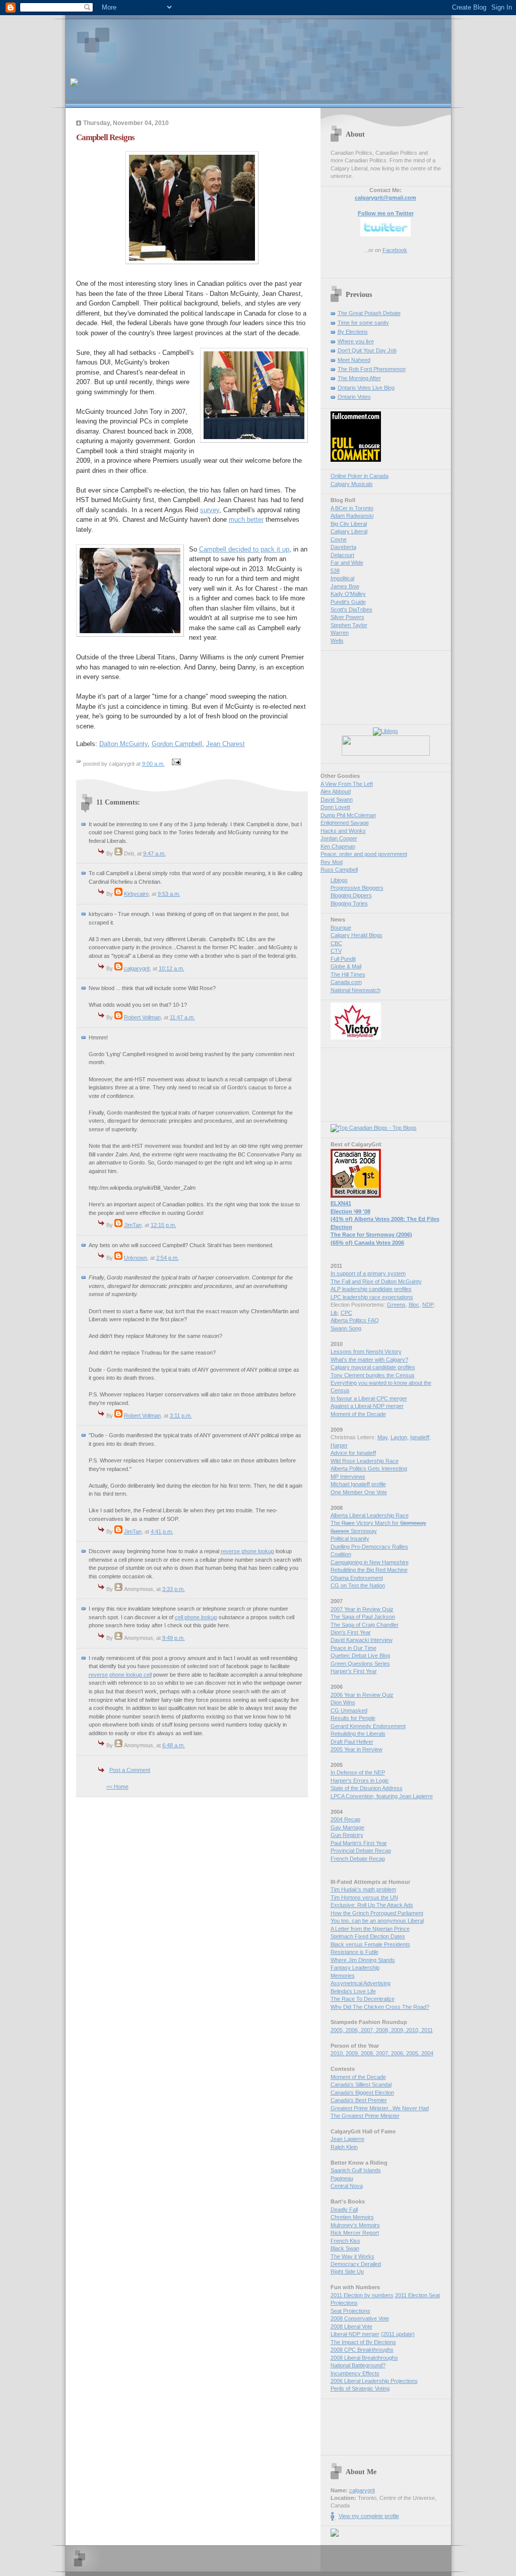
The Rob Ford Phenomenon (372, 369)
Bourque (341, 928)
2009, (399, 2030)
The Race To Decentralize (363, 1999)
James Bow (345, 586)
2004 (427, 2053)
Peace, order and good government (364, 854)
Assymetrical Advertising (361, 1983)
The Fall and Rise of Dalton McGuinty (376, 1281)
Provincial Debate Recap (361, 1851)
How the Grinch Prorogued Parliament (377, 1913)
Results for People (353, 1718)
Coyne (339, 539)
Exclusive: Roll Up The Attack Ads (372, 1905)
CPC (346, 1313)
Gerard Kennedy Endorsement (368, 1726)
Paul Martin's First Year (359, 1843)
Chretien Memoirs (352, 2217)
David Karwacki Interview (362, 1640)
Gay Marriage (347, 1827)
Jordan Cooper (339, 838)
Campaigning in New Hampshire (370, 1562)
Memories (343, 1976)
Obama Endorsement (357, 1578)
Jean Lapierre (347, 2139)
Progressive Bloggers (357, 888)
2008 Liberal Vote (351, 2326)
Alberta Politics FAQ (355, 1320)
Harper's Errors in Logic (360, 1781)
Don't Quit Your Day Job (367, 350)
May (382, 1437)
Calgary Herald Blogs (357, 935)
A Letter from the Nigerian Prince (370, 1929)
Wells (337, 641)
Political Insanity (350, 1539)
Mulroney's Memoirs (355, 2225)
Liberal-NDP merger (355, 2334)
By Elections (353, 332)
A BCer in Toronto (352, 508)
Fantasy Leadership (355, 1968)
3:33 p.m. (174, 1589)
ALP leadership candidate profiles (371, 1289)
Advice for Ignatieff (353, 1453)
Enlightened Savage (345, 823)
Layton (399, 1437)
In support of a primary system (368, 1273)
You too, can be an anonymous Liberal (377, 1921)
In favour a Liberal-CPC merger (369, 1398)
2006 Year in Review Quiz (362, 1695)
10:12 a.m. (172, 968)
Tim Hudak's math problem (363, 1889)
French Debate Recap (358, 1859)
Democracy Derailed (356, 2264)
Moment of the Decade (358, 1414)
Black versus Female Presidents (370, 1944)
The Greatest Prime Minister (365, 2116)
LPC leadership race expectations (372, 1297)
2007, (368, 2030)
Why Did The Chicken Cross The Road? (380, 2007)
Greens (396, 1305)
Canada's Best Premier (359, 2100)
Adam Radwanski (352, 516)
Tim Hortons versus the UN (364, 1897)
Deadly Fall (344, 2210)
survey (210, 510)
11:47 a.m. (182, 1017)
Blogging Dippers (351, 895)
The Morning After (359, 378)
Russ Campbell (339, 870)
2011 (427, 2030)
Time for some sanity (363, 323)
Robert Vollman (142, 1017)
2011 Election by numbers (362, 2295)
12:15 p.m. (164, 1225)
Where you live (356, 341)
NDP (428, 1305)
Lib (334, 1313)
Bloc (414, 1305)
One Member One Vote (359, 1492)
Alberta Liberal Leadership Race (370, 1515)
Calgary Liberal (349, 531)
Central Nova (347, 2186)
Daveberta (343, 547)
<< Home (117, 1787)
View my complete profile (369, 2516)
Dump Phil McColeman (348, 815)
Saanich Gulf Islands (356, 2170)
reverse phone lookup (247, 1551)
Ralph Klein (344, 2147)
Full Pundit (343, 959)
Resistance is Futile (354, 1952)
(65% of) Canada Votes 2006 (367, 1243)
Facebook (395, 250)
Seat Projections (350, 2311)
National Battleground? (358, 2365)
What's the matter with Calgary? (369, 1360)
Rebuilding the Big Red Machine (369, 1570)
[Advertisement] (188, 43)
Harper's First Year (354, 1671)
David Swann (337, 800)
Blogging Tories (349, 903)
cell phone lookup (196, 1617)
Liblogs (339, 880)
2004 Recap (345, 1819)
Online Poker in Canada (360, 476)
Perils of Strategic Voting (360, 2388)
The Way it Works (352, 2256)
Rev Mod (332, 862)
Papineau (342, 2178)
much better (246, 519)
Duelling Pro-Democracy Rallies (369, 1547)
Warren (340, 633)
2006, (353, 2030)
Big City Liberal (349, 524)
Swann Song (346, 1328)
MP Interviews (348, 1477)
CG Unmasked (349, 1710)
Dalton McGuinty (123, 744)
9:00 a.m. (153, 764)
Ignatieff (420, 1437)
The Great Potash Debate (369, 313)
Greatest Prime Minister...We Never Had (380, 2108)
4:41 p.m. (162, 1531)
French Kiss (345, 2241)
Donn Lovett (335, 807)
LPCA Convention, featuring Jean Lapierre (382, 1796)
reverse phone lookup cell (120, 1675)
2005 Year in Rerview (357, 1749)
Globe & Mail (346, 966)
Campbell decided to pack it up (244, 549)
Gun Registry (347, 1835)
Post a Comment (130, 1770)
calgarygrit (137, 968)
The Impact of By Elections (363, 2342)
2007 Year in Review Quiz (362, 1609)
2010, (414, 2030)
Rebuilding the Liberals (358, 1734)
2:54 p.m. (168, 1258)
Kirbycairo (136, 894)
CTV (336, 951)
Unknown (136, 1258)
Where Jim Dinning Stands (363, 1960)
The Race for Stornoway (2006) (371, 1235)
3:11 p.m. (181, 1416)
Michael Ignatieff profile (358, 1484)
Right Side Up (347, 2272)
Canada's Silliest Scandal (361, 2084)
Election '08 (350, 1211)
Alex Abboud (336, 791)
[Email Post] (175, 764)
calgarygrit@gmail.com (385, 198)
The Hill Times (348, 974)
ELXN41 (341, 1203)
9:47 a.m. (154, 853)
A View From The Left (347, 784)
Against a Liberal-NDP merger (367, 1406)
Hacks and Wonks (343, 831)
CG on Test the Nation (358, 1585)
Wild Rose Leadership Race (365, 1461)
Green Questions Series (360, 1664)
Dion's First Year (351, 1632)
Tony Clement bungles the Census (373, 1375)
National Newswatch (356, 990)
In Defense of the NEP (358, 1772)
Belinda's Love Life (353, 1991)
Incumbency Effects (355, 2373)
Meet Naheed (354, 360)
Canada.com (346, 982)
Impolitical (342, 578)
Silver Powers (347, 617)
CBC (336, 943)
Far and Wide (347, 563)
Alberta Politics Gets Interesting (369, 1468)
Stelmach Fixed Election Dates (368, 1936)
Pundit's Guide (348, 602)
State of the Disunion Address (367, 1788)
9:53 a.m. (169, 894)
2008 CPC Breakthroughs (362, 2350)
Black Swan (345, 2248)
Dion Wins (343, 1702)
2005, (338, 2030)
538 (335, 571)
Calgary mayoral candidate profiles (373, 1367)
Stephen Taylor (349, 625)
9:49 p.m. (174, 1638)
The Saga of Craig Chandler (365, 1625)
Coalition (341, 1554)
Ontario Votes (354, 397)
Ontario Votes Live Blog (366, 388)
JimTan (133, 1225)
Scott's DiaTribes (351, 609)
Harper (339, 1445)
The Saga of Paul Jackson (363, 1617)
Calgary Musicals (352, 484)
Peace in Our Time (353, 1648)
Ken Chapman (338, 846)
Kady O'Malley (348, 594)
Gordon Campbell (177, 744)
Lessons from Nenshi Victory (366, 1352)
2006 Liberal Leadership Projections (374, 2381)
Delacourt (342, 555)
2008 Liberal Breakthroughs (364, 2358)
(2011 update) (398, 2334)
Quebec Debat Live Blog (360, 1655)
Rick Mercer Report (355, 2233)
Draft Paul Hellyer (352, 1742)
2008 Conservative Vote (360, 2318)
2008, (383, 2030)
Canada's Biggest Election (362, 2093)
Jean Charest (225, 744)
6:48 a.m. (174, 1745)
